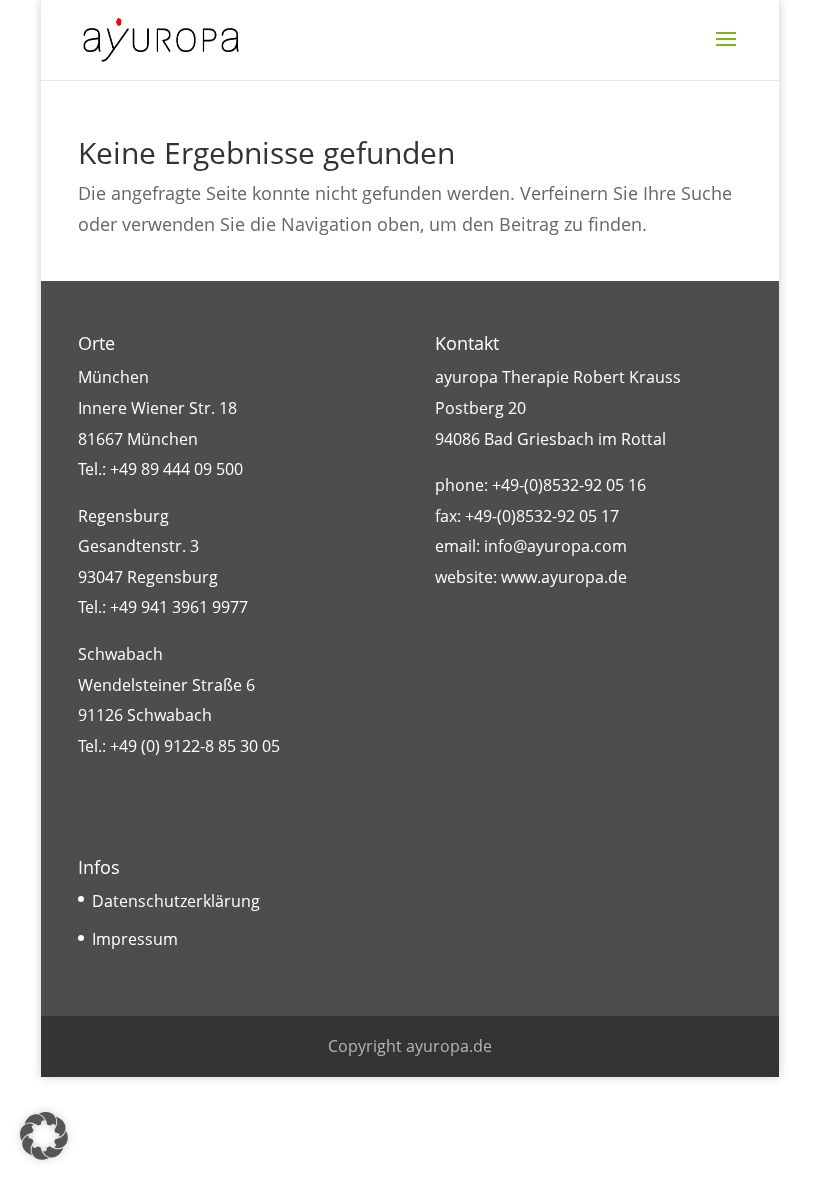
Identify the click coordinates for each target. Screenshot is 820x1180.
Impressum (135, 939)
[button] (44, 1136)
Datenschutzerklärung (176, 901)
